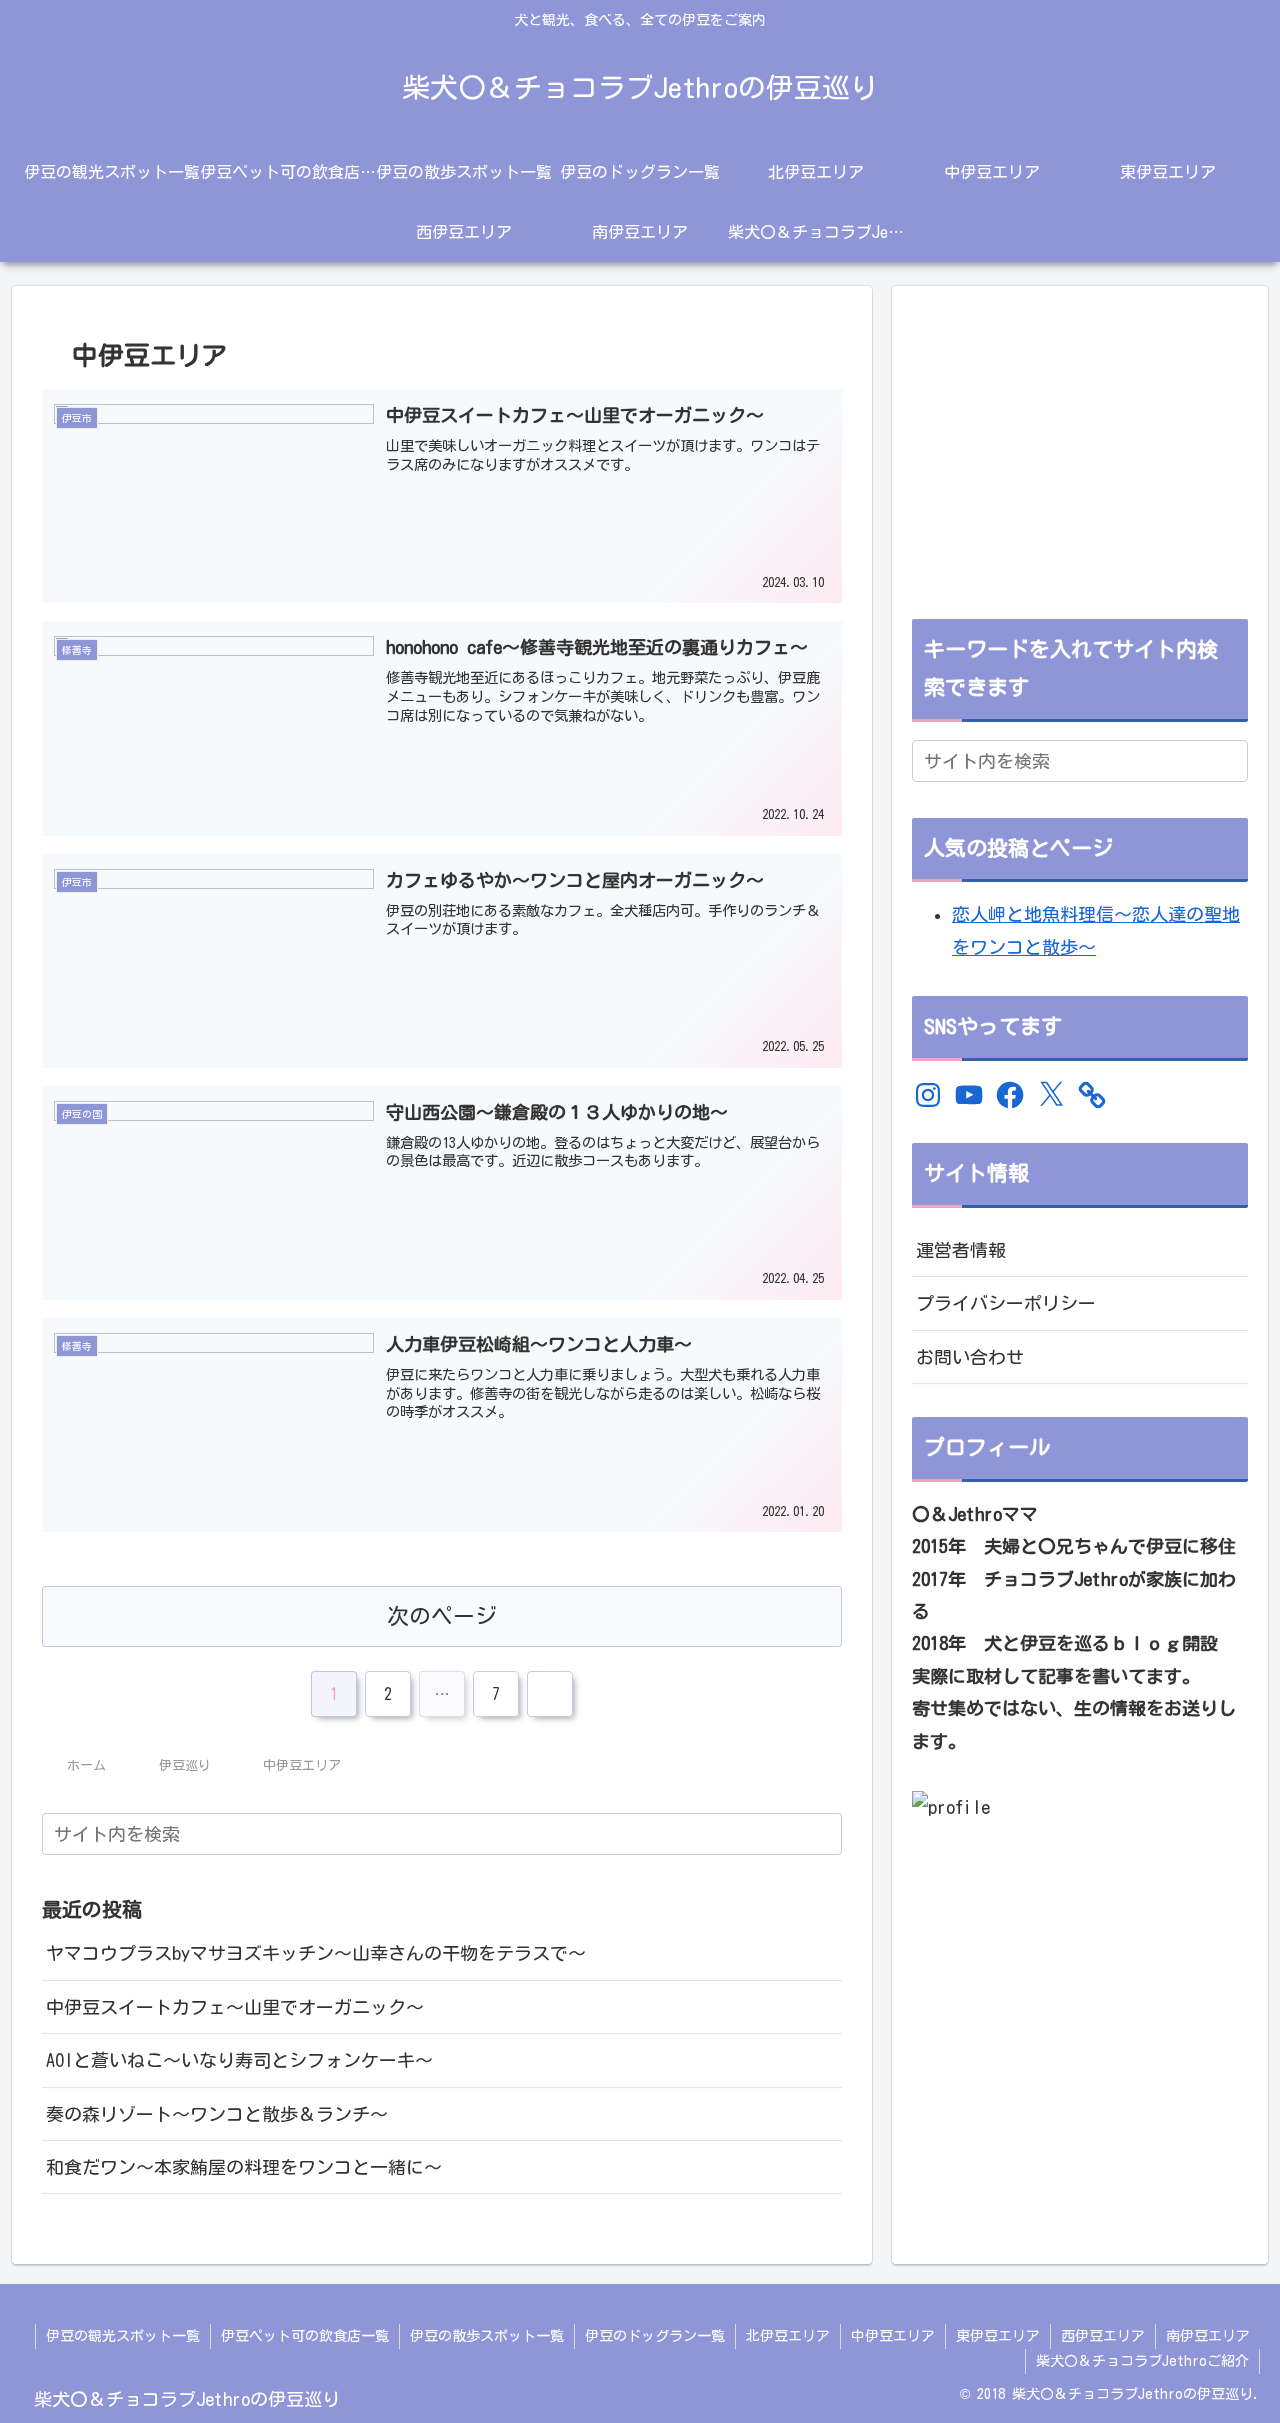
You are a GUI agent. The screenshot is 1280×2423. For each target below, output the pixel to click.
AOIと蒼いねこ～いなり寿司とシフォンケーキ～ (239, 2060)
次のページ (442, 1616)
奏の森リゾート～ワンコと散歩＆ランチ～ (217, 2114)
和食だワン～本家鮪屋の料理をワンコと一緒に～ (244, 2167)
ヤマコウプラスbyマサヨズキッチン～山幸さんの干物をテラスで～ (316, 1953)
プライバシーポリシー (1006, 1303)
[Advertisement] (1080, 446)
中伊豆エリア (893, 2336)
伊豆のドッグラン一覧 (655, 2336)
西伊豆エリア (1103, 2336)
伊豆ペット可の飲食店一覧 (305, 2336)
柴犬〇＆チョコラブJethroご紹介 (1142, 2361)
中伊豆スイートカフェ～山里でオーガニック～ (235, 2007)
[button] (823, 1833)
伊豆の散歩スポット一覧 (487, 2336)
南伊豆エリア (1208, 2336)
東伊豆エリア (998, 2336)
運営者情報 (961, 1250)
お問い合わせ (970, 1357)
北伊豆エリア (788, 2336)
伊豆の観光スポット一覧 (123, 2336)
